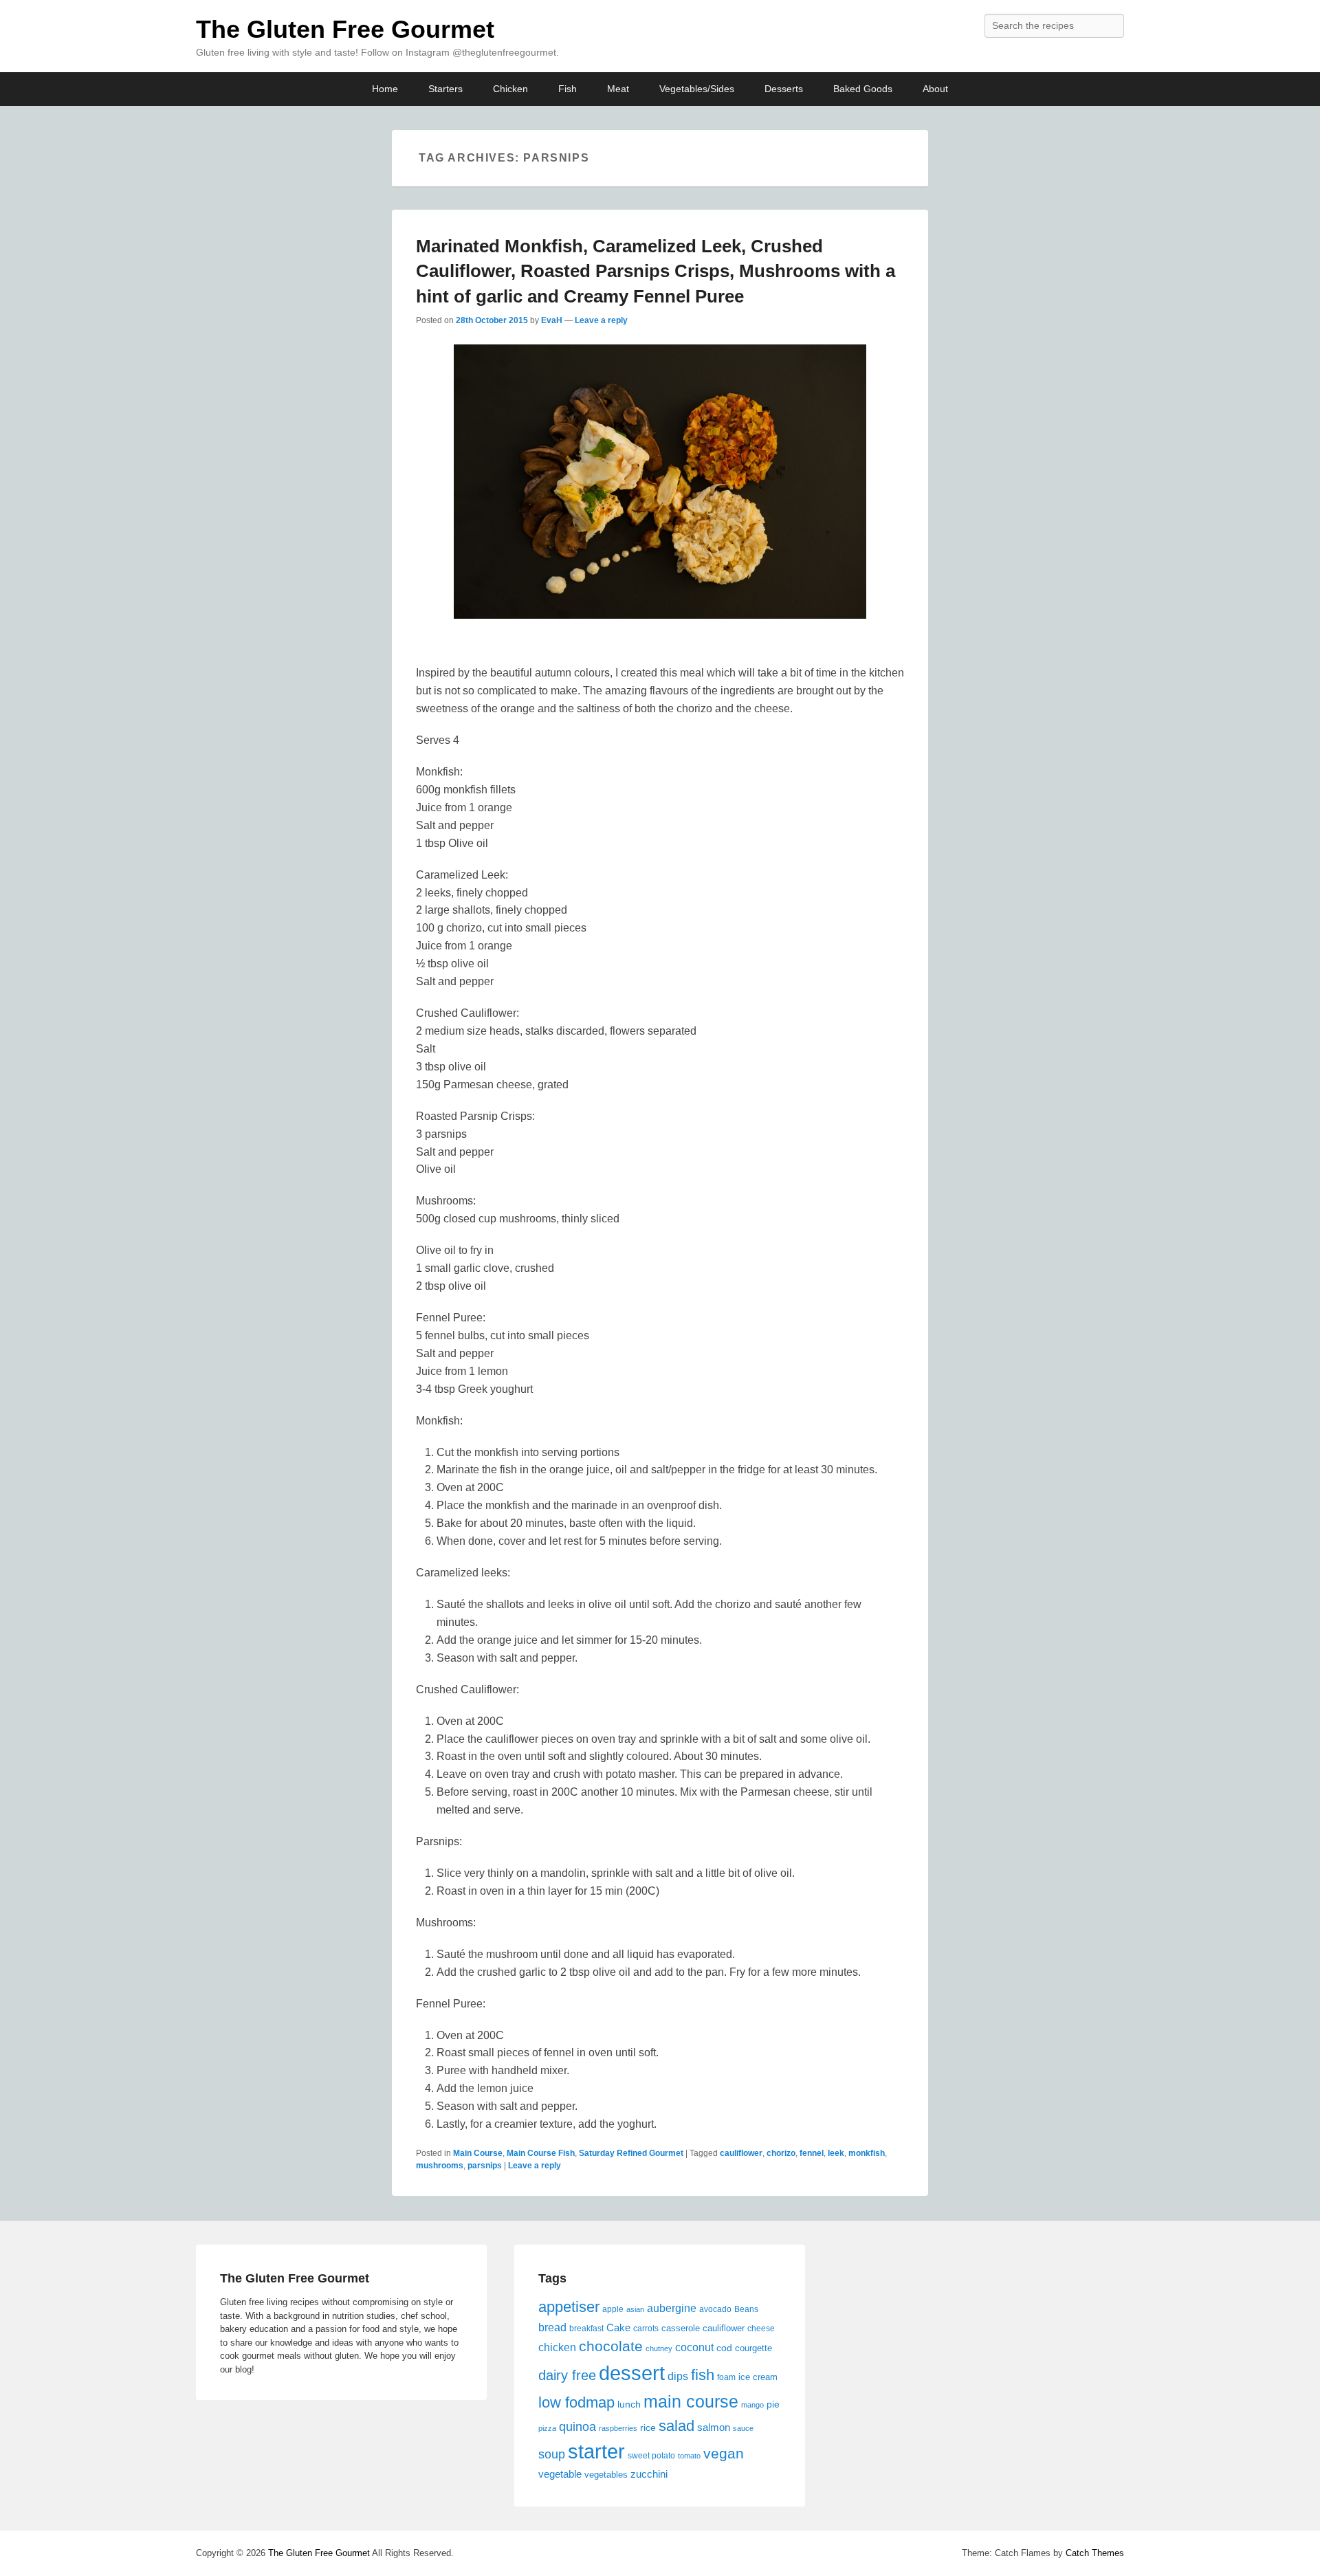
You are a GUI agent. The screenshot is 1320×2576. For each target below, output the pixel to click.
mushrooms (440, 2166)
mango (752, 2405)
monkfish (867, 2153)
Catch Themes (1095, 2553)
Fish (568, 89)
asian (635, 2309)
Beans (746, 2309)
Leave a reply (601, 320)
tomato (689, 2456)
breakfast (586, 2329)
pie (773, 2404)
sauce (743, 2428)
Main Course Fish (541, 2153)
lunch (629, 2404)
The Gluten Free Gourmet (345, 29)
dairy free (567, 2375)
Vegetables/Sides (697, 89)
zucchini (649, 2474)
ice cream (758, 2377)
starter (596, 2452)
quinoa (577, 2427)
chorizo (781, 2153)
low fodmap (576, 2402)
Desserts (784, 89)
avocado (715, 2309)
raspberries (618, 2428)
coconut (694, 2347)
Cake (618, 2327)
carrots (646, 2329)
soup (552, 2454)
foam (726, 2377)
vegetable (560, 2474)
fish (703, 2375)
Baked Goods (863, 89)
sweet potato (651, 2456)
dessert (632, 2373)
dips (678, 2376)
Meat (618, 89)
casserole (681, 2328)
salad (676, 2426)
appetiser (569, 2307)
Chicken (510, 89)
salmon (714, 2427)
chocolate (611, 2346)
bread (552, 2327)
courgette (753, 2348)
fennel (812, 2153)
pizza (547, 2428)
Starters (445, 89)
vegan (724, 2453)
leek (836, 2153)
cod (724, 2348)
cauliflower (741, 2153)
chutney (659, 2348)
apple (613, 2309)
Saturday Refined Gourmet (631, 2153)
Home (385, 89)
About (935, 89)
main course (691, 2401)
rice (648, 2428)
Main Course (478, 2153)
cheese (761, 2329)
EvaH (552, 320)
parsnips (485, 2166)
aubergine (672, 2308)
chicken (557, 2347)
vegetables (606, 2475)
